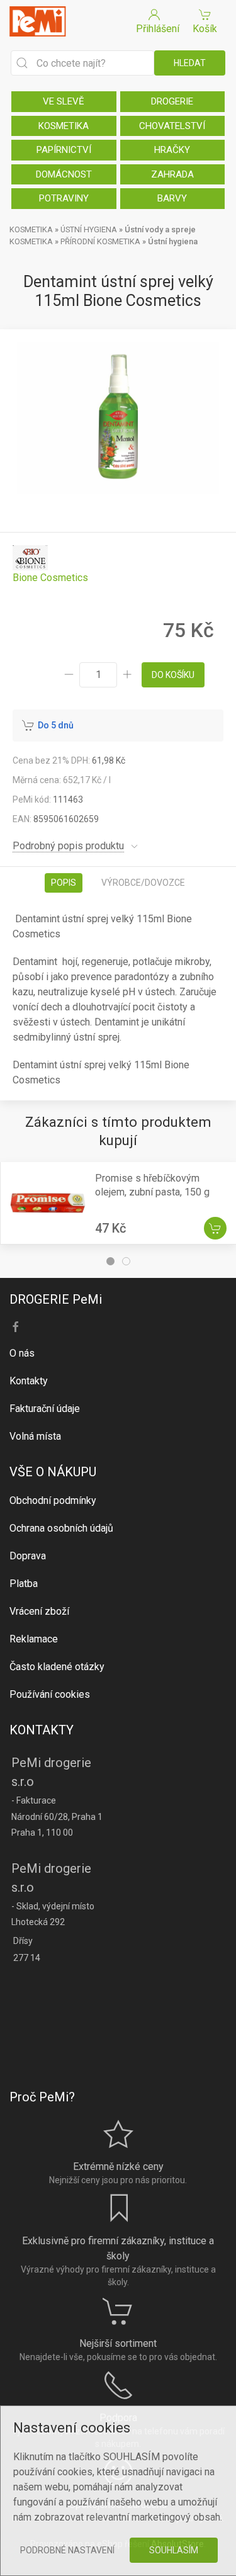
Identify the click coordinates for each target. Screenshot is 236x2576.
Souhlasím (174, 2550)
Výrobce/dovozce (143, 883)
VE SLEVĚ (64, 101)
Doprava (28, 1556)
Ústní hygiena (173, 241)
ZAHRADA (172, 174)
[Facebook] (16, 1327)
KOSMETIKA (64, 126)
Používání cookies (50, 1694)
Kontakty (29, 1381)
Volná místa (35, 1436)
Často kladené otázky (57, 1667)
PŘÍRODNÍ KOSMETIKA (100, 241)
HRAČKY (172, 150)
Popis (64, 883)
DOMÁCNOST (64, 174)
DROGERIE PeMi (56, 1299)
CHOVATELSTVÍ (172, 126)
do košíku (173, 675)
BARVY (172, 198)
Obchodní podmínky (53, 1500)
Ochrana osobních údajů (61, 1528)
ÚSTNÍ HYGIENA (89, 229)
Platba (24, 1584)
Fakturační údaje (45, 1409)
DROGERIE (172, 101)
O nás (22, 1353)
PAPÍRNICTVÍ (64, 150)
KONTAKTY (42, 1730)
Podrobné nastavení (67, 2550)
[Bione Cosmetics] (50, 564)
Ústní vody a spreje (160, 229)
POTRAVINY (64, 198)
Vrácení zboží (39, 1611)
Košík (205, 29)
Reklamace (34, 1639)
